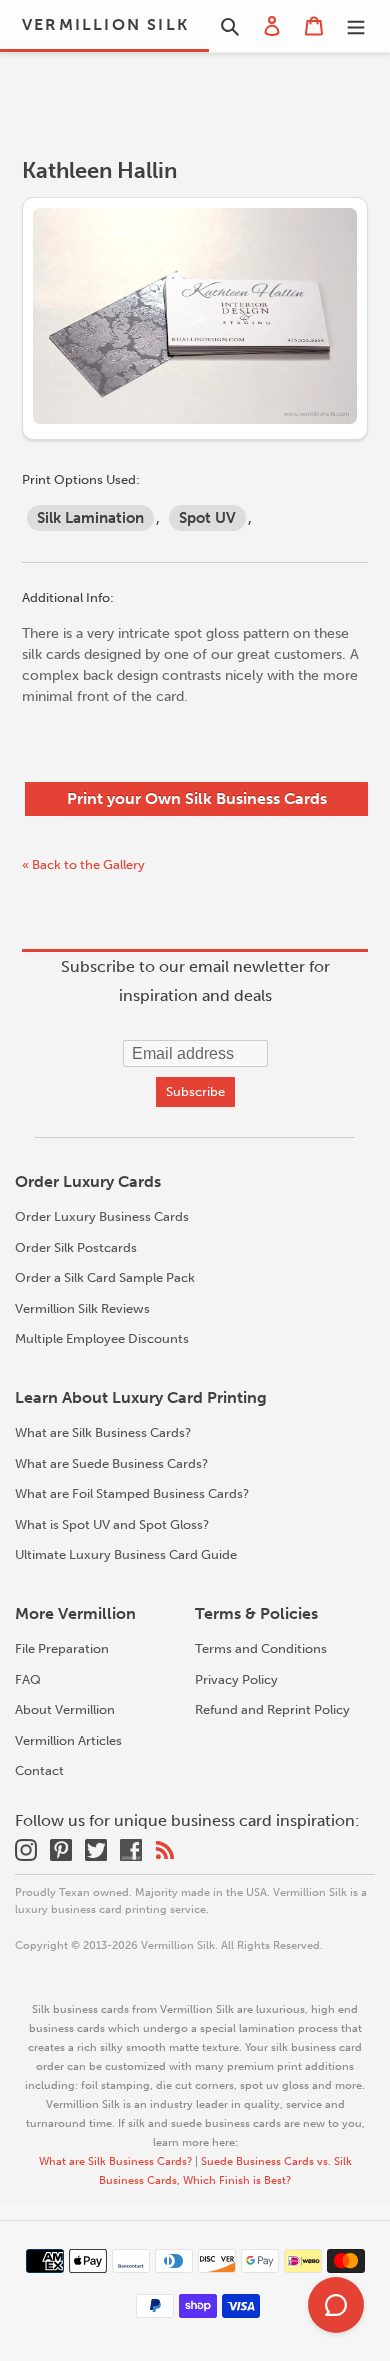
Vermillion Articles (68, 1740)
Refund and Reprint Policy (272, 1709)
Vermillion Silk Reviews (82, 1308)
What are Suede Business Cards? (111, 1463)
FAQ (28, 1679)
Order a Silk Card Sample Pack (105, 1277)
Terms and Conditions (261, 1648)
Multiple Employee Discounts (102, 1338)
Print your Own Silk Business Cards (197, 798)
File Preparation (62, 1648)
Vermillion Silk (105, 24)
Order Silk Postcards (76, 1247)
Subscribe (195, 1091)
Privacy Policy (236, 1679)
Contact (39, 1770)
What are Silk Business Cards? (103, 1432)
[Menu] (356, 26)
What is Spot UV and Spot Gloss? (112, 1524)
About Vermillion (65, 1709)
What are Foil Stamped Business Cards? (132, 1493)
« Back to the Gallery (83, 864)
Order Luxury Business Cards (102, 1216)
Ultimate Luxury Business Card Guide (126, 1554)
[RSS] (165, 1848)
